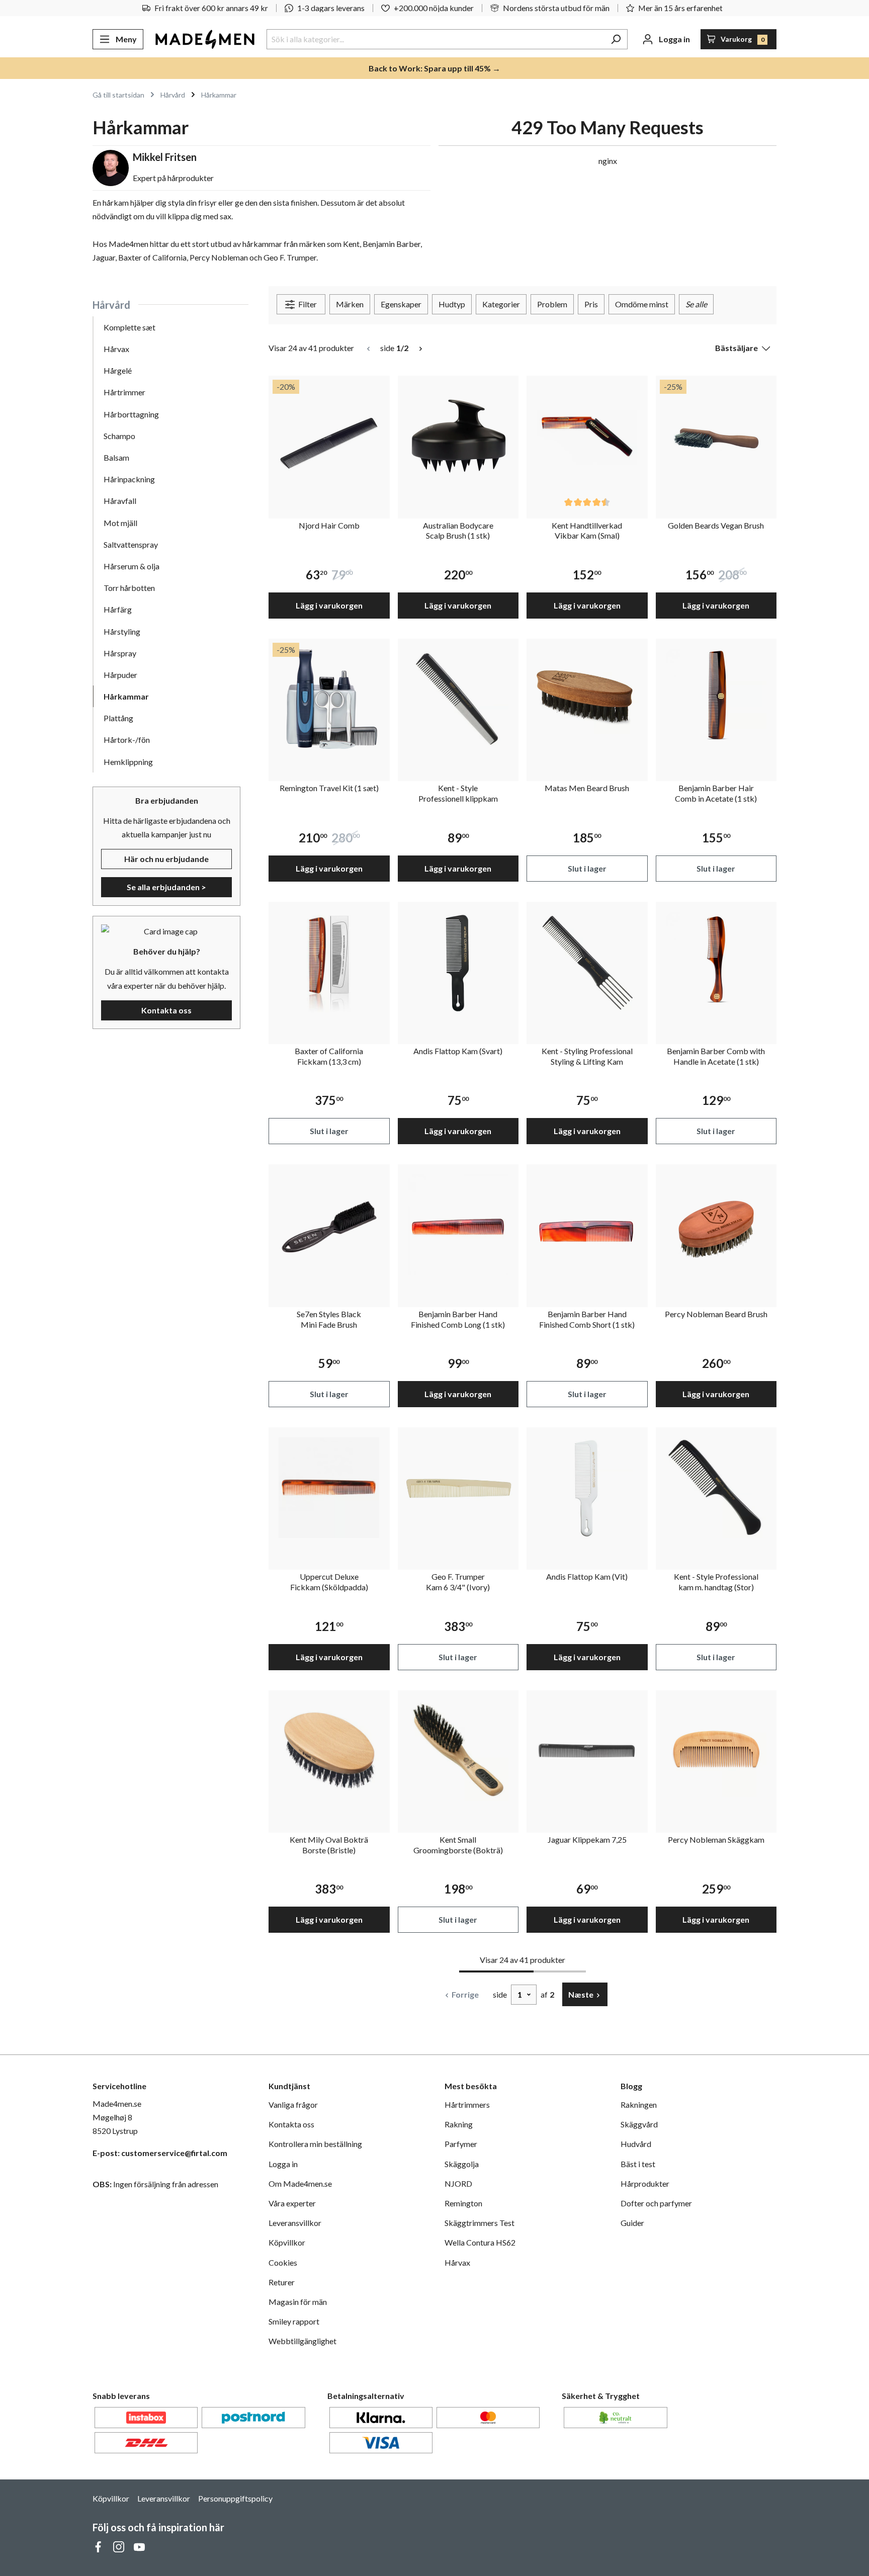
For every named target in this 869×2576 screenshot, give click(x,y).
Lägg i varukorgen (329, 605)
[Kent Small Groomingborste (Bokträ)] (458, 1751)
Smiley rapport (294, 2321)
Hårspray (120, 653)
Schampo (119, 436)
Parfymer (461, 2144)
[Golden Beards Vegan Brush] (716, 436)
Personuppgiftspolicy (235, 2498)
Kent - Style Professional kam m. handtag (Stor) (716, 1582)
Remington (463, 2203)
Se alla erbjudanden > (166, 887)
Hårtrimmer (124, 392)
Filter (307, 304)
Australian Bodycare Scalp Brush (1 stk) (458, 531)
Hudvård (636, 2144)
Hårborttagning (131, 414)
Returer (282, 2282)
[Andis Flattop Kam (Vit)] (587, 1488)
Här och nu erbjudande (166, 859)
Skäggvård (639, 2124)
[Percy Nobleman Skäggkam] (716, 1751)
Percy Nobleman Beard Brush (716, 1314)
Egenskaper (401, 304)
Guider (632, 2223)
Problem (552, 304)
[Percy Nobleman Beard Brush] (716, 1225)
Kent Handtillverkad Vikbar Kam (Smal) (587, 531)
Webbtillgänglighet (302, 2341)
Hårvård (111, 305)
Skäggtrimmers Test (480, 2223)
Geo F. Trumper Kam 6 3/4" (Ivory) (458, 1582)
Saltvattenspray (131, 544)
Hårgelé (118, 370)
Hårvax (116, 349)
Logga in (283, 2164)
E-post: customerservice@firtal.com (160, 2153)
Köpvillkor (287, 2242)
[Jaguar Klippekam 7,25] (587, 1751)
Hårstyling (122, 631)
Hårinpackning (129, 479)
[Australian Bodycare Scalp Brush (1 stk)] (458, 436)
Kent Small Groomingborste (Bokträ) (458, 1845)
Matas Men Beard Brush (587, 788)
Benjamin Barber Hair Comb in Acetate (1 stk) (716, 793)
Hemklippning (128, 762)
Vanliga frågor (293, 2105)
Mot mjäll (120, 523)
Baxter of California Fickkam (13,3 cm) (329, 1056)
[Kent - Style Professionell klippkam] (458, 699)
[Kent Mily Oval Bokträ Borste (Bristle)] (329, 1751)
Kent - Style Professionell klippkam (458, 793)
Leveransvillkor (295, 2223)
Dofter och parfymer (656, 2203)
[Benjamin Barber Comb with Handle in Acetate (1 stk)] (716, 962)
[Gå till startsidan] (205, 39)
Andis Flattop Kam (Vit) (587, 1576)
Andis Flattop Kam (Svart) (458, 1051)
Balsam (116, 457)
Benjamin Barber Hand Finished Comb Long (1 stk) (458, 1319)
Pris (591, 304)
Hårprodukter (645, 2183)
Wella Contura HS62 (480, 2242)
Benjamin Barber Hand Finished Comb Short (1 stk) (587, 1319)
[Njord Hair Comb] (329, 436)
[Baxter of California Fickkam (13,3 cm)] (329, 962)
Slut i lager (587, 868)
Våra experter (292, 2203)
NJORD (458, 2183)
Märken (350, 304)
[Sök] (616, 39)
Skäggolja (462, 2164)
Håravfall (120, 501)
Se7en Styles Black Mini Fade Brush (329, 1319)
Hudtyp (452, 304)
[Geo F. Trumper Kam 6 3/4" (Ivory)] (458, 1488)
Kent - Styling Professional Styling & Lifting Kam (587, 1056)
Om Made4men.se (300, 2183)
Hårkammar (126, 696)
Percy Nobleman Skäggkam (716, 1839)
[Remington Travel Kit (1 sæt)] (329, 699)
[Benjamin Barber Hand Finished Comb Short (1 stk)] (587, 1225)
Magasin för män (298, 2302)
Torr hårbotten (129, 588)
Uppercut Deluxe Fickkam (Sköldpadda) (329, 1582)
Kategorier (501, 304)
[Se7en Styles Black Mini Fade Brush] (329, 1225)
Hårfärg (118, 609)
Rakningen (639, 2105)
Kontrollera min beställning (315, 2144)
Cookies (283, 2262)
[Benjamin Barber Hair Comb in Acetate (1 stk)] (716, 699)
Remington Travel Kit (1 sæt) (329, 788)
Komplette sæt (129, 327)
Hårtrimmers (467, 2105)
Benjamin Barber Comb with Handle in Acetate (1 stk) (716, 1056)
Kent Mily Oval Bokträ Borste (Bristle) (329, 1845)
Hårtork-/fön (127, 740)
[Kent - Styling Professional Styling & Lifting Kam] (587, 962)
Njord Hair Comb (329, 525)
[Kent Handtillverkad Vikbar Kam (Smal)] (587, 436)
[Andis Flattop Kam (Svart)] (458, 962)
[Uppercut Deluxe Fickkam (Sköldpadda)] (329, 1488)
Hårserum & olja (132, 566)
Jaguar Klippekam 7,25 (587, 1839)
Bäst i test (638, 2164)
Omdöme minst (642, 304)
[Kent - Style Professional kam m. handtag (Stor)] (716, 1488)
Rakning (459, 2124)
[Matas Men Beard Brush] (587, 699)
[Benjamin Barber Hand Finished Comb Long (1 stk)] (458, 1225)
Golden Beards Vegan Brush (716, 525)
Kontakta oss (166, 1010)
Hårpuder (120, 675)
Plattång (118, 718)
